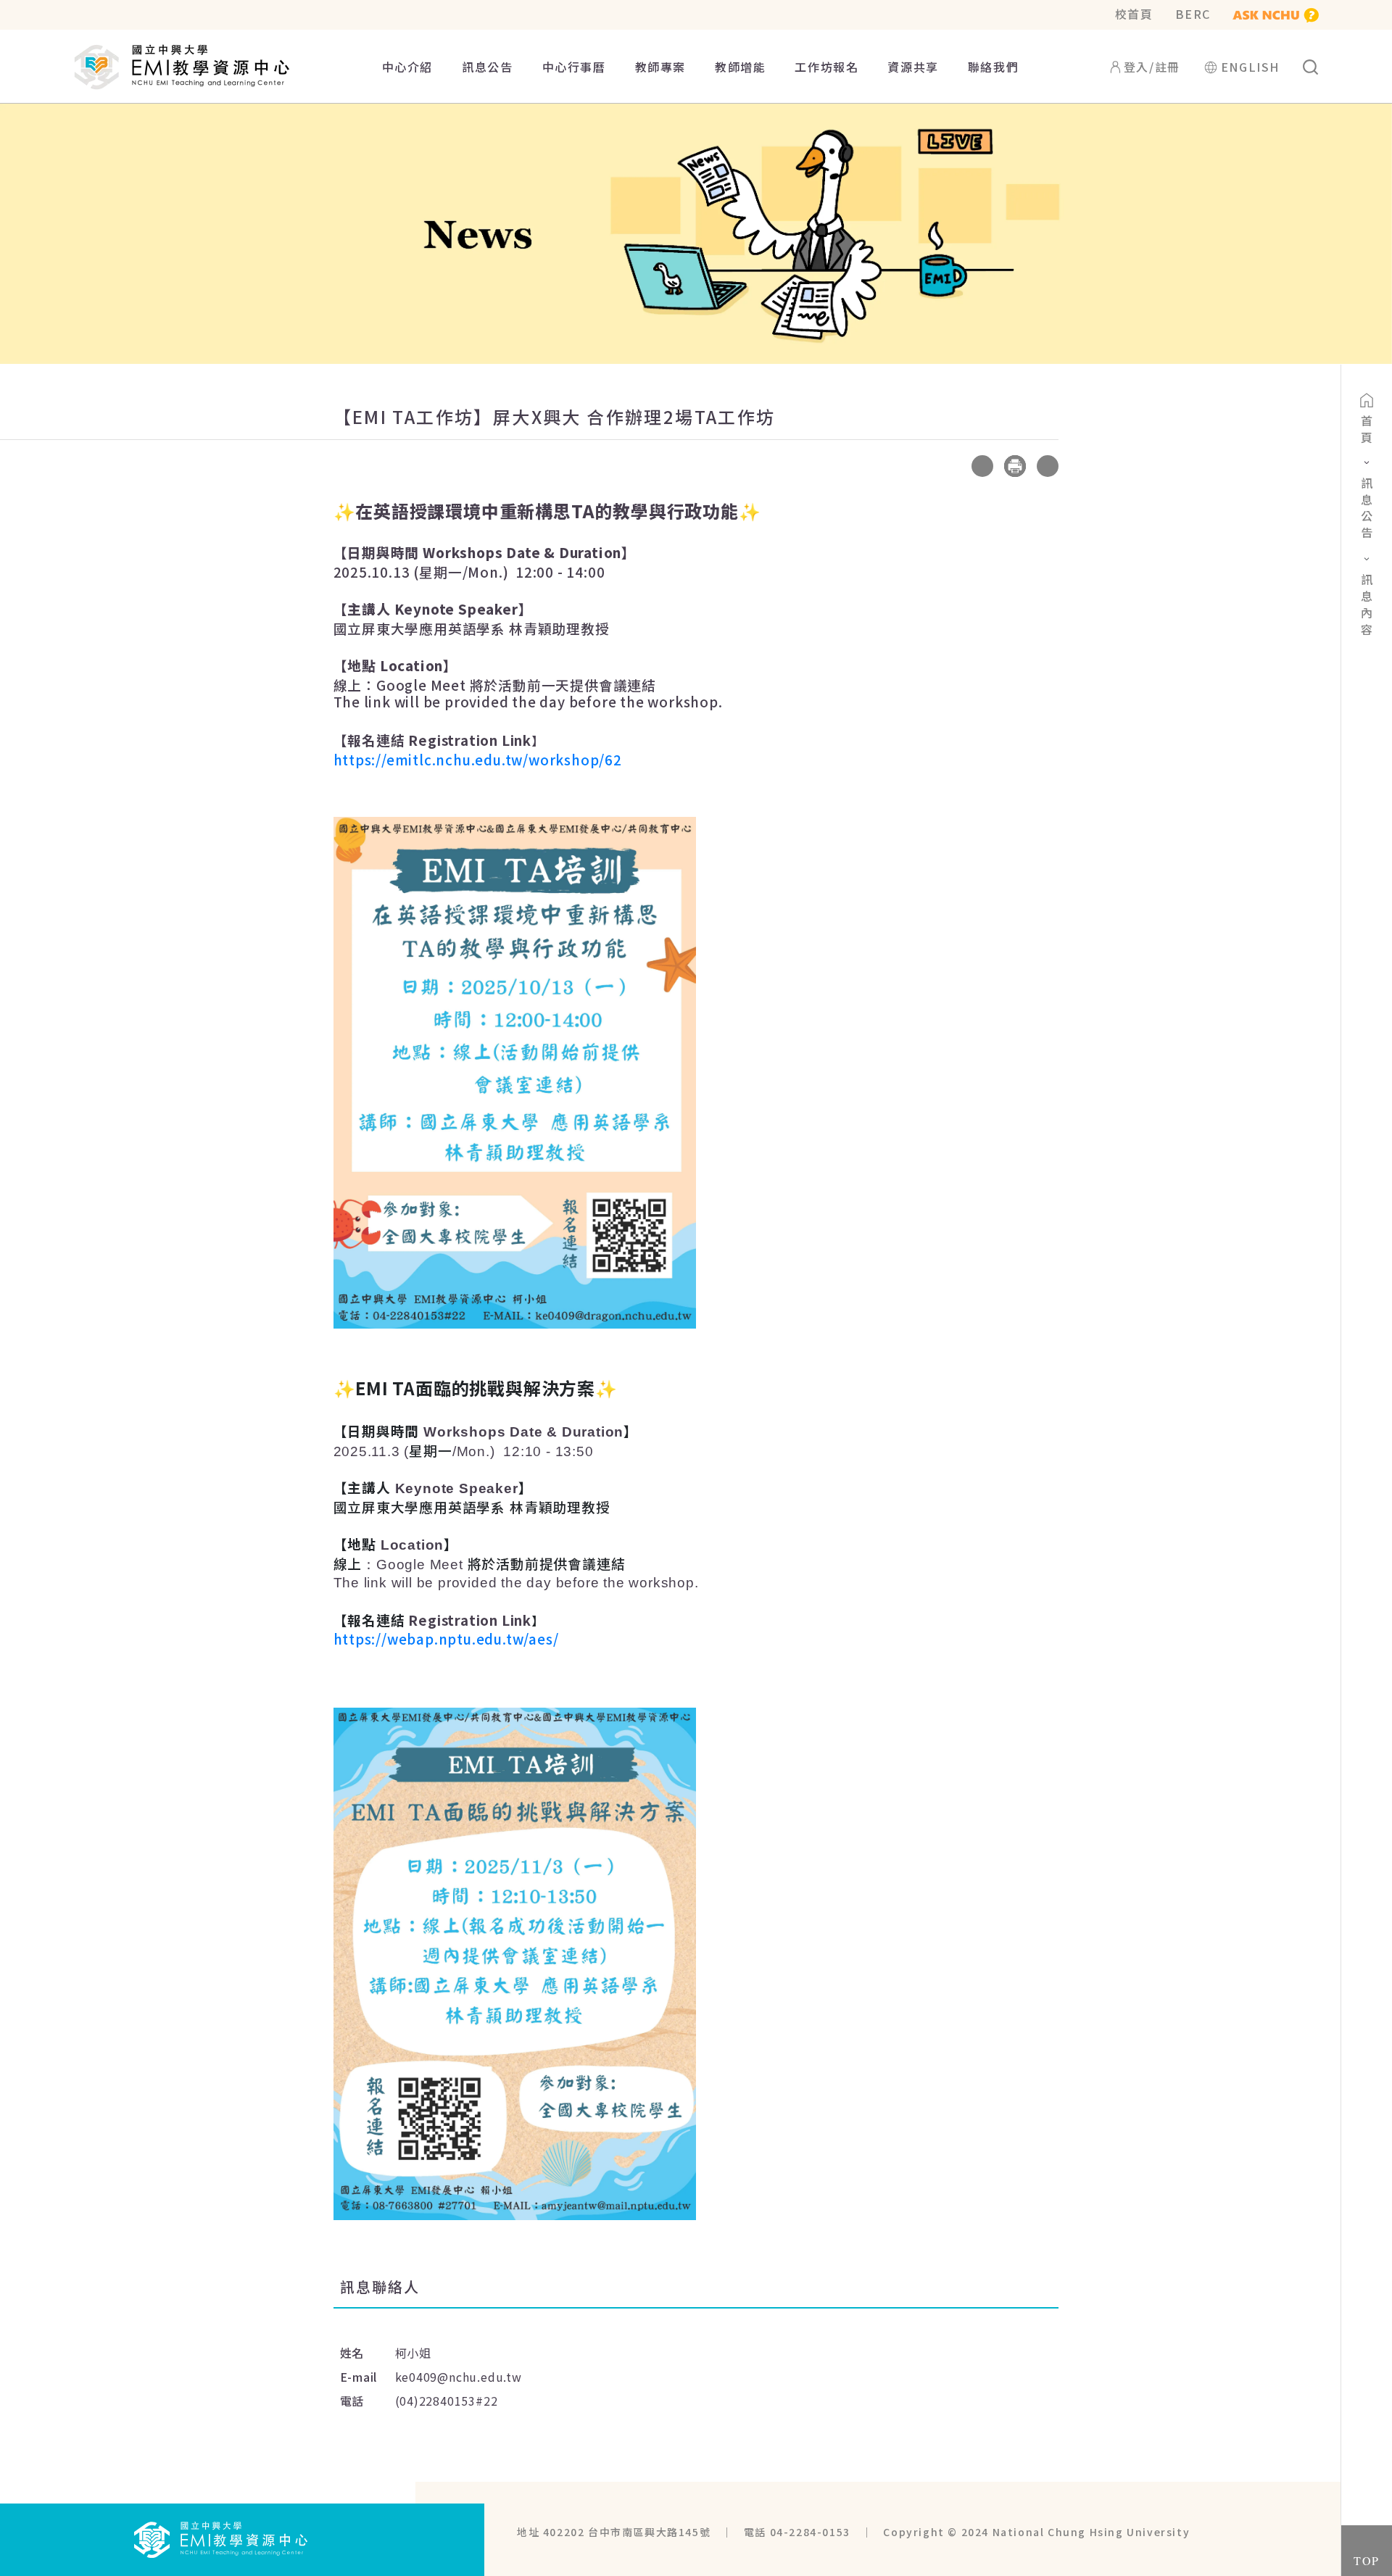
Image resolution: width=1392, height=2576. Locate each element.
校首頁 (1134, 14)
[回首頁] (221, 2538)
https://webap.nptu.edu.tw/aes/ (446, 1638)
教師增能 (740, 67)
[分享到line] (982, 466)
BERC (1193, 14)
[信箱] (1048, 466)
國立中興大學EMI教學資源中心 (182, 67)
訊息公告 (487, 67)
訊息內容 (1367, 607)
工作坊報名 (826, 67)
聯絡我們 (993, 67)
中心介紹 (407, 67)
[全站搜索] (1310, 67)
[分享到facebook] (950, 466)
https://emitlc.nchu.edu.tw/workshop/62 (478, 759)
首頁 (1367, 431)
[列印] (1015, 466)
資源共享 (913, 67)
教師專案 (660, 67)
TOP (1367, 2560)
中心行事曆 (574, 67)
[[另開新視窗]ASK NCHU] (1276, 14)
